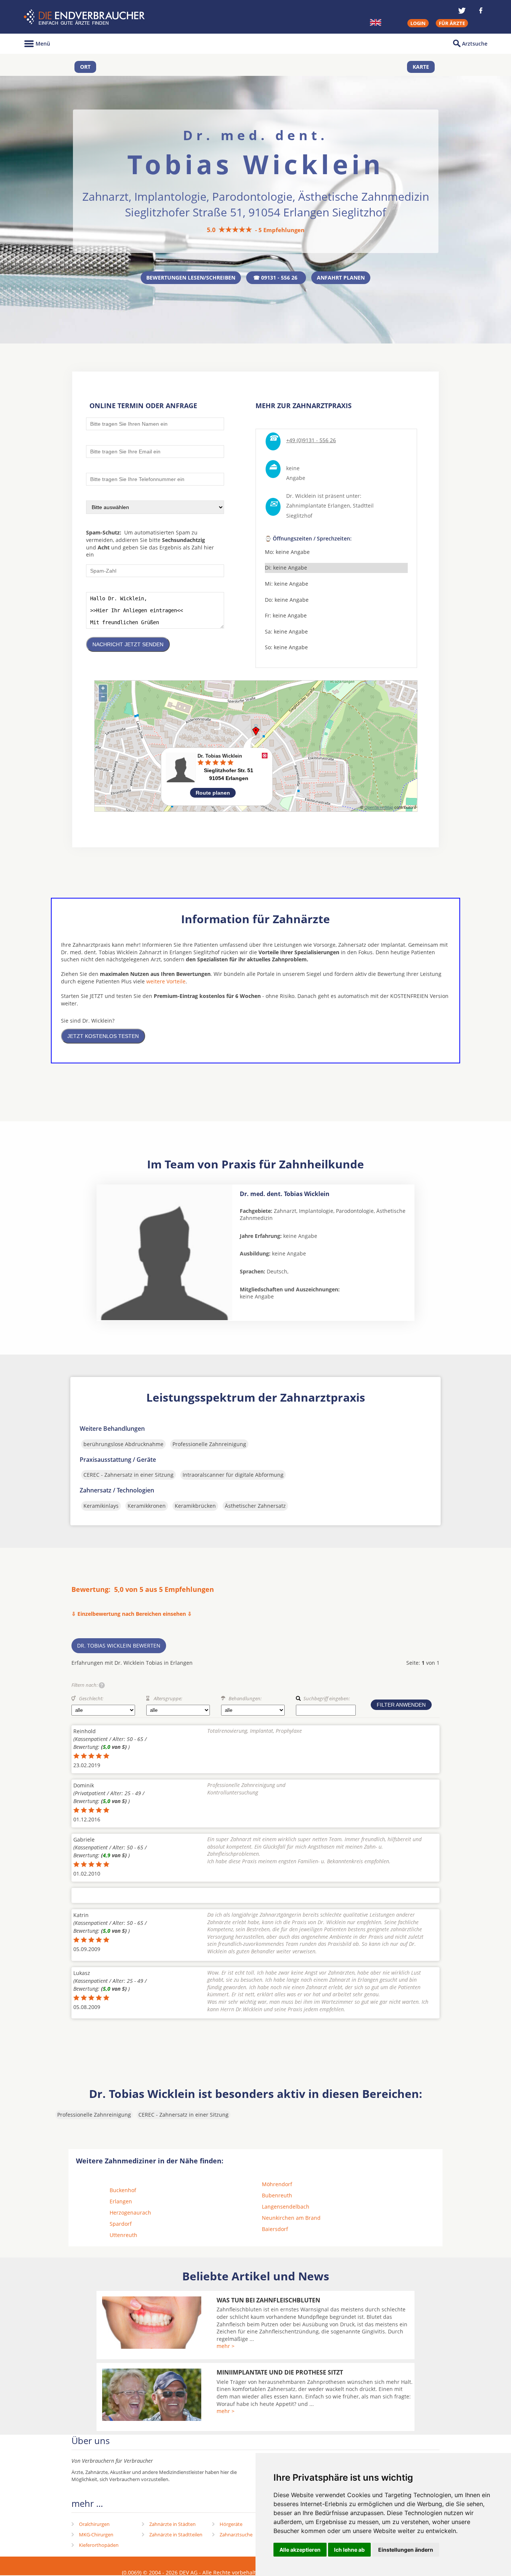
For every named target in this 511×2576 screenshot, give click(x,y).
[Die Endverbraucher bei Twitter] (462, 10)
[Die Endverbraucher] (85, 17)
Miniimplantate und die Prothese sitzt (280, 2372)
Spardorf (121, 2224)
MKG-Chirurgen (96, 2535)
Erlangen (121, 2201)
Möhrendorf (277, 2184)
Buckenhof (123, 2190)
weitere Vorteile (166, 981)
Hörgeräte (231, 2524)
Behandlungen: (245, 1698)
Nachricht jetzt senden (128, 644)
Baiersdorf (275, 2229)
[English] (376, 22)
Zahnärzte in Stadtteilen (176, 2535)
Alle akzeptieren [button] (300, 2550)
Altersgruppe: (168, 1698)
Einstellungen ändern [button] (406, 2550)
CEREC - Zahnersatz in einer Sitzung (128, 1475)
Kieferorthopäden (99, 2545)
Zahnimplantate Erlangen (318, 506)
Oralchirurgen (94, 2524)
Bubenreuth (277, 2195)
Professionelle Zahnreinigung (209, 1444)
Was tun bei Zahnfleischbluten (268, 2300)
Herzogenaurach (130, 2213)
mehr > (226, 2346)
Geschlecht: (91, 1698)
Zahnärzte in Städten (172, 2524)
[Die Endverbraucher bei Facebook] (481, 10)
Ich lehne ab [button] (349, 2550)
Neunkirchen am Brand (291, 2218)
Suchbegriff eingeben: (327, 1698)
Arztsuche (475, 44)
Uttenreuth (123, 2235)
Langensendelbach (286, 2207)
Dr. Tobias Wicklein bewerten (119, 1646)
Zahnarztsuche (236, 2535)
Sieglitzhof (299, 516)
